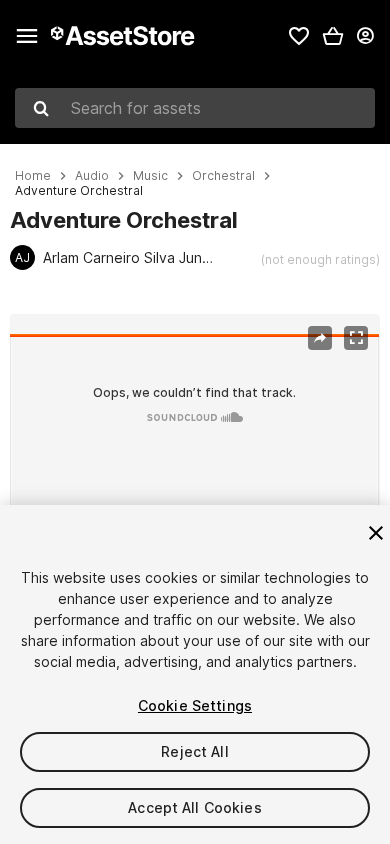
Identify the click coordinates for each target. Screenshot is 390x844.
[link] (299, 36)
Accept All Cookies (195, 807)
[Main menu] (27, 36)
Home (33, 176)
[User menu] (365, 36)
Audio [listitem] (92, 176)
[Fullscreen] (356, 338)
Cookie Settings (195, 705)
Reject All (194, 751)
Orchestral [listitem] (223, 176)
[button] (333, 36)
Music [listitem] (150, 176)
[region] (194, 438)
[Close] (376, 533)
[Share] (320, 338)
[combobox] (195, 108)
